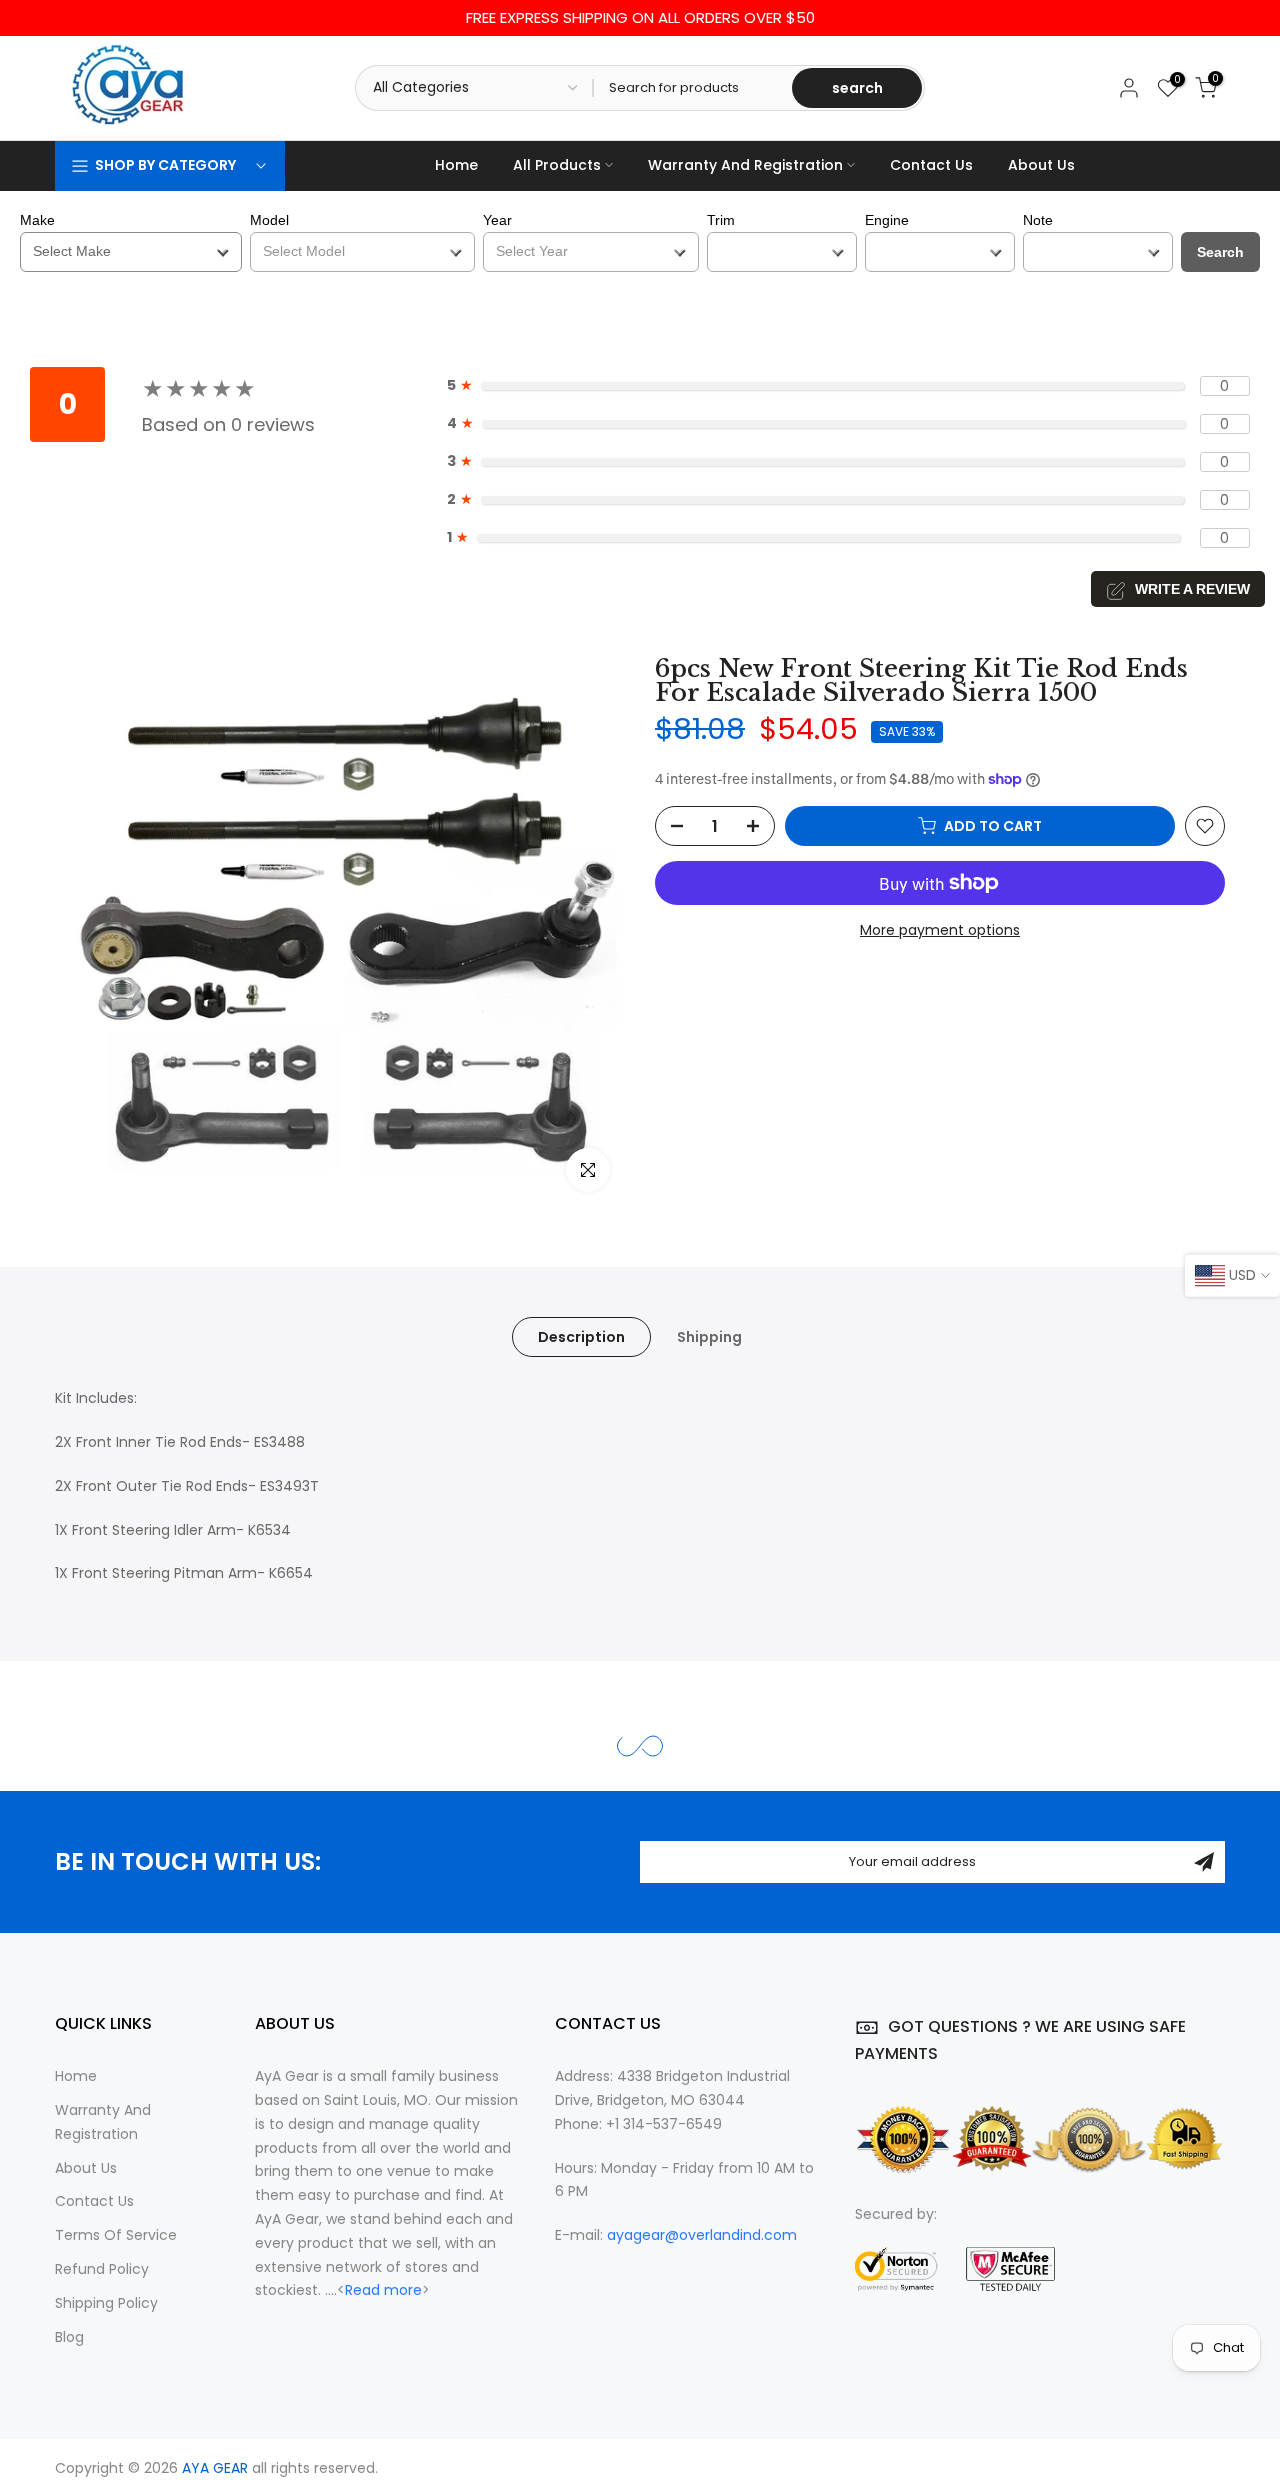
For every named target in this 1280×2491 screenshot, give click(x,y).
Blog (69, 2337)
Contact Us (931, 165)
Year (497, 220)
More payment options (940, 930)
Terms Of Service (116, 2235)
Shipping (709, 1337)
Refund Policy (102, 2269)
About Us (1041, 165)
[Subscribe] (1204, 1862)
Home (456, 165)
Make (37, 220)
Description (581, 1337)
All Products (557, 165)
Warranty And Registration (745, 165)
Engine (887, 220)
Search (1220, 252)
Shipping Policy (106, 2303)
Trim (721, 220)
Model (269, 220)
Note (1038, 220)
